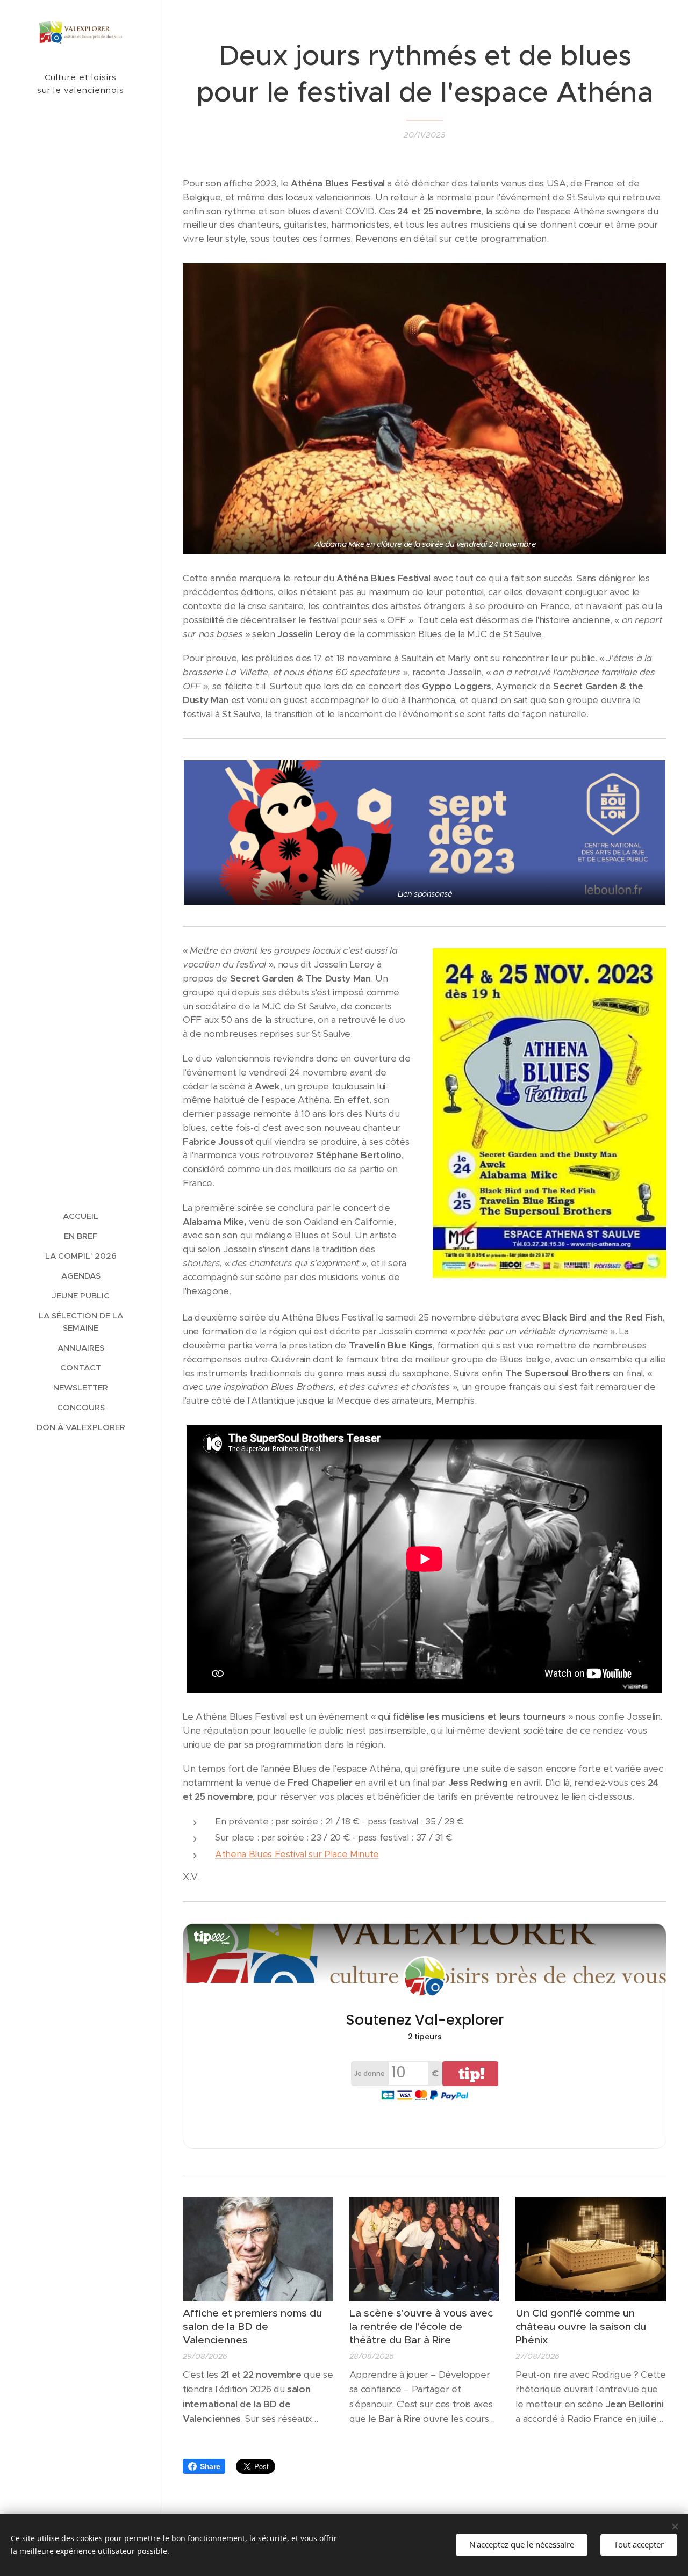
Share (210, 2466)
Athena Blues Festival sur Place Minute (297, 1854)
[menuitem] (81, 1216)
